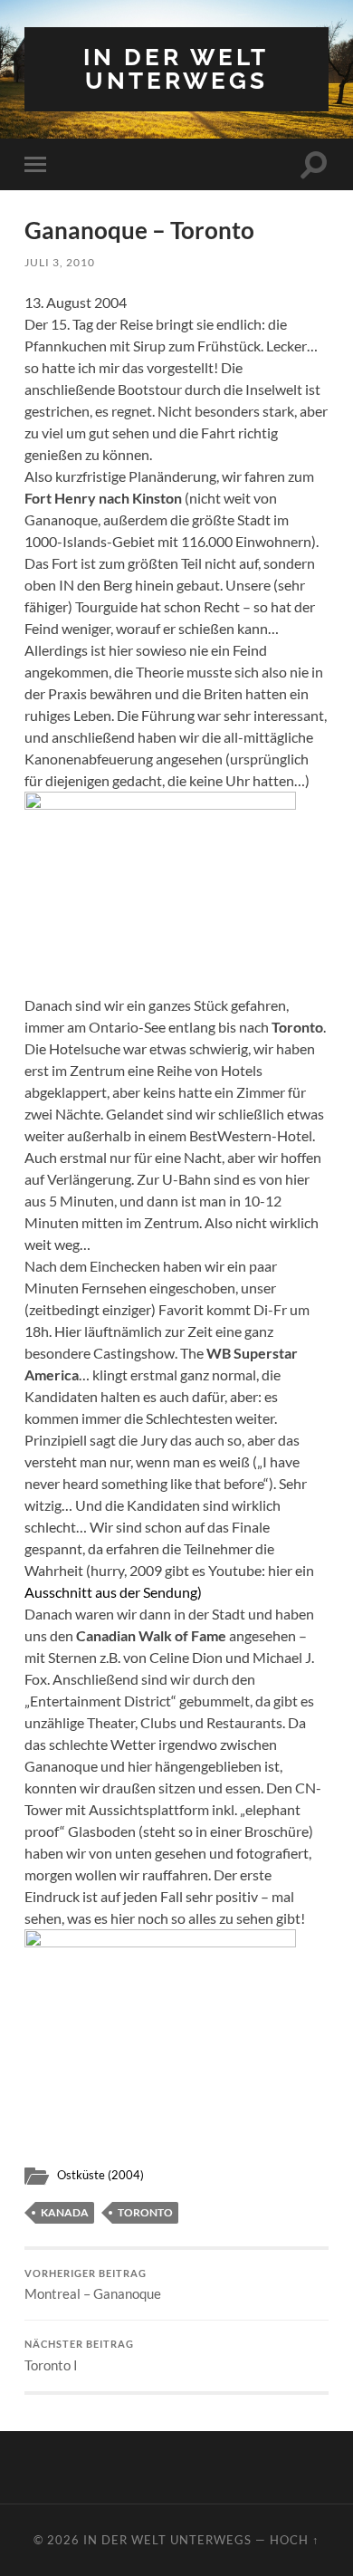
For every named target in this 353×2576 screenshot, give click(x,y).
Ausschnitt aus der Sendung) (113, 1592)
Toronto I (79, 2356)
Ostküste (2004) (100, 2175)
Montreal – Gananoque (93, 2285)
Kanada (65, 2212)
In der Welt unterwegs (176, 68)
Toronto (145, 2212)
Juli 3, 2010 (60, 262)
